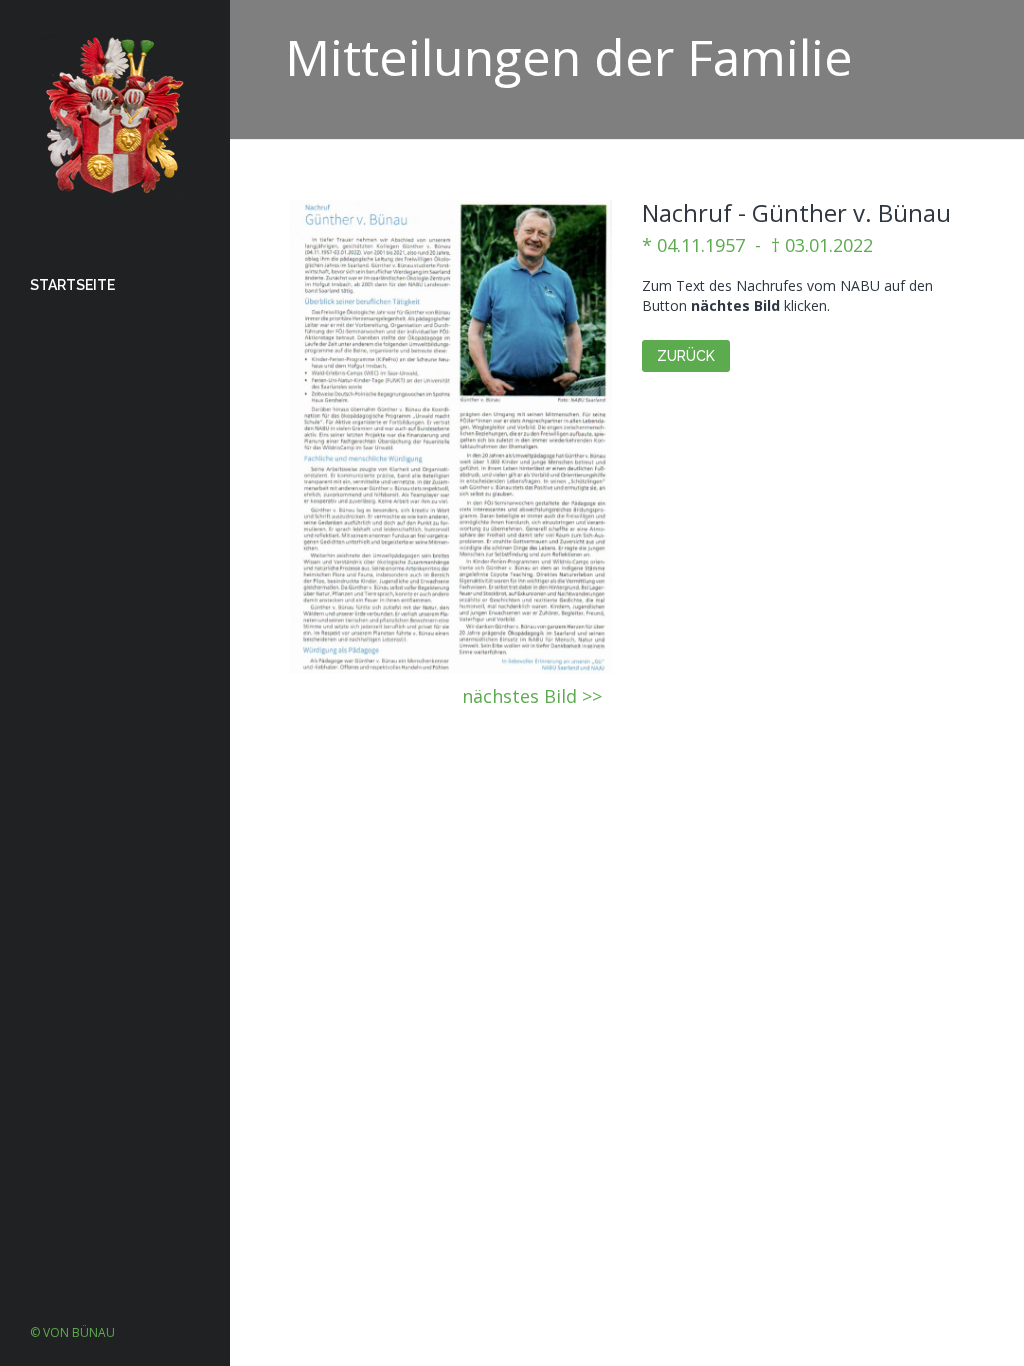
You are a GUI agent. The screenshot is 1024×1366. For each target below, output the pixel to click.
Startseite (72, 285)
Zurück (686, 356)
